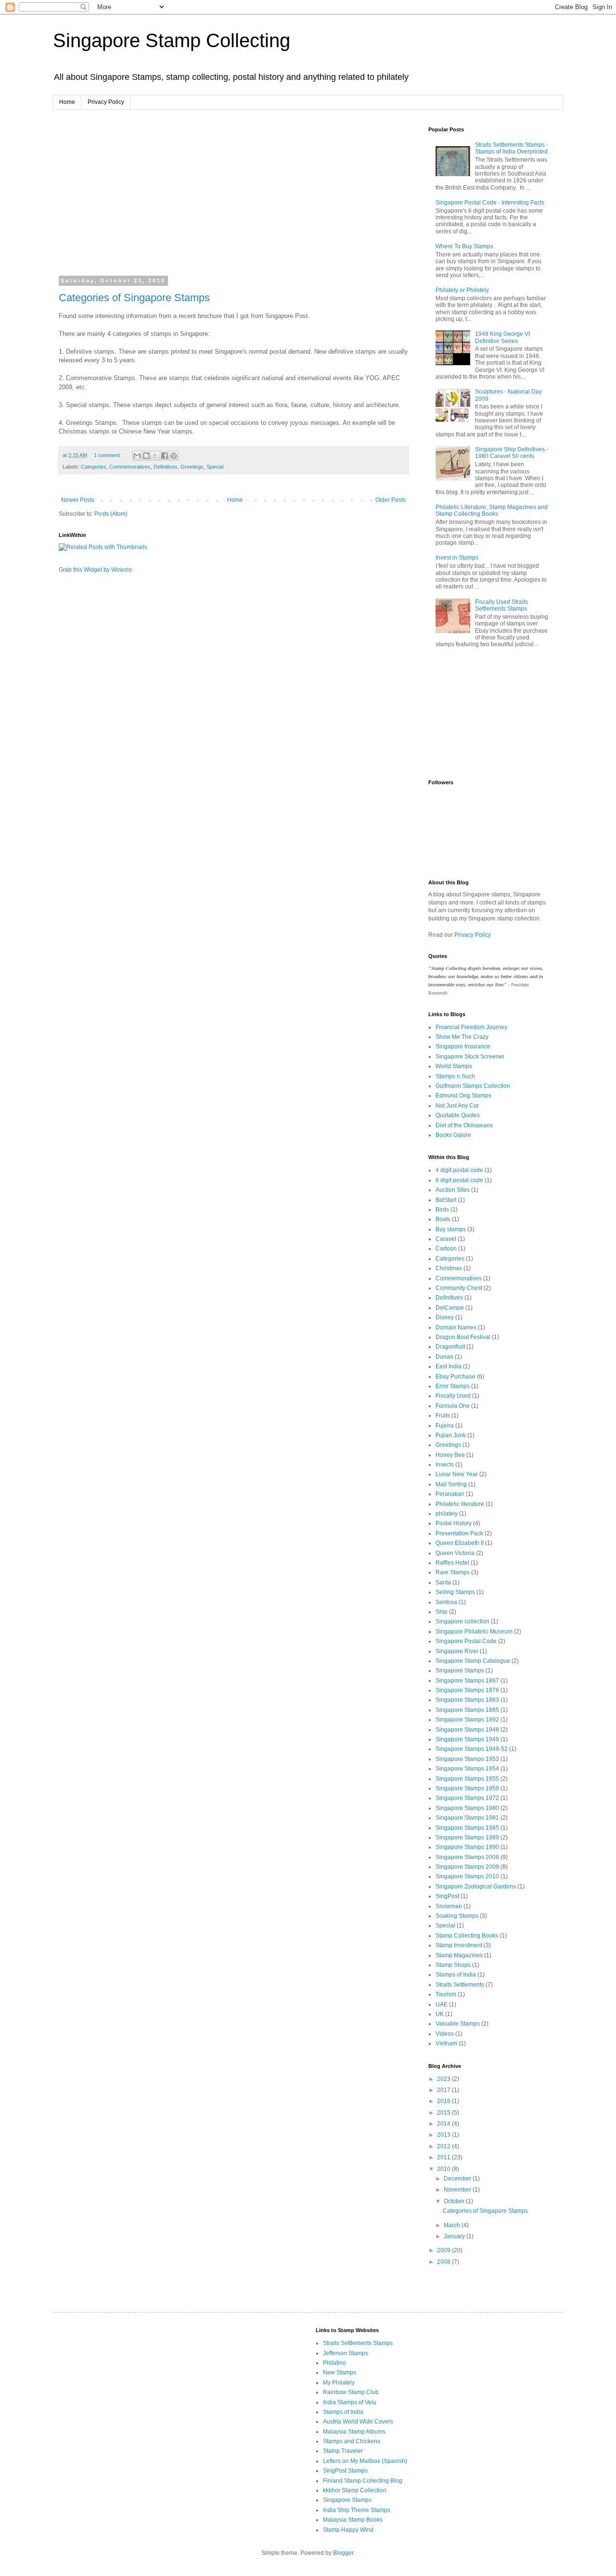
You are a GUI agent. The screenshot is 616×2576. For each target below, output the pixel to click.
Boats (443, 1219)
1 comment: (108, 455)
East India (449, 1366)
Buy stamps (451, 1229)
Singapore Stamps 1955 (467, 1779)
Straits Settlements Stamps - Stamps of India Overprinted (512, 148)
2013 (444, 2135)
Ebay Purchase (456, 1377)
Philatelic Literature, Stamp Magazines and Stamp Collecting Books (492, 510)
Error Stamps (453, 1386)
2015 (444, 2113)
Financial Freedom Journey (471, 1027)
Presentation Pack (459, 1533)
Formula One (453, 1406)
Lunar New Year (457, 1474)
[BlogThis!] (146, 456)
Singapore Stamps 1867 (467, 1681)
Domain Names (456, 1327)
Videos (445, 2034)
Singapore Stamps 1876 (467, 1690)
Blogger (343, 2553)
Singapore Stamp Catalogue (473, 1661)
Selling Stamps (455, 1592)
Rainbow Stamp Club (351, 2392)
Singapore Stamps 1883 (467, 1700)
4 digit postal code (459, 1170)
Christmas (449, 1268)
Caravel (446, 1239)
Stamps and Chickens (352, 2441)
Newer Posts (78, 500)
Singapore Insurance (463, 1046)
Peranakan (450, 1494)
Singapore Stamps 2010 (467, 1876)
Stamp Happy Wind (348, 2530)
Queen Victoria (455, 1553)
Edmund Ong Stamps (463, 1096)
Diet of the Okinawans (464, 1125)
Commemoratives (130, 467)
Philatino (334, 2363)
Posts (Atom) (111, 514)
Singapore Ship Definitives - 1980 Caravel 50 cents (512, 453)
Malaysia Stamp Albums (354, 2432)
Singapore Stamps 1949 (467, 1739)
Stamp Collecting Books (467, 1936)
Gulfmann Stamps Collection (473, 1086)
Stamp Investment (459, 1945)
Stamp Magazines (459, 1955)
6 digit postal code (459, 1180)
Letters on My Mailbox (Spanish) (365, 2461)
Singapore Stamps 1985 (467, 1828)
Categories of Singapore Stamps (134, 298)
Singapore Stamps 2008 (467, 1857)
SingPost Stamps (345, 2471)
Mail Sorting (451, 1484)
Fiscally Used (453, 1396)
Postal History (454, 1523)
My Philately (339, 2383)
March (453, 2225)
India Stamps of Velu (350, 2402)
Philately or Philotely (462, 290)
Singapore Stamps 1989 (467, 1837)
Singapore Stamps (460, 1671)
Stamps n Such (455, 1076)
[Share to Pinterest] (174, 456)
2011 (444, 2157)
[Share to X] (155, 456)
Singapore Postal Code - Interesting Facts (490, 203)
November (458, 2190)
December (458, 2179)
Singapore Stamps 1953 (467, 1759)
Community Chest (459, 1288)
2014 (444, 2124)
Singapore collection (462, 1621)
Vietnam (446, 2043)
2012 (444, 2146)
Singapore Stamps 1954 (467, 1769)
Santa (443, 1582)
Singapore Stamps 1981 (467, 1818)
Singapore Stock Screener (470, 1057)
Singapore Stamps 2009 (467, 1867)
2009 (444, 2250)
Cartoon (446, 1249)
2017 (444, 2090)
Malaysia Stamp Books (353, 2520)
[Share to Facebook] (165, 456)
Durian (444, 1357)
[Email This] (137, 456)
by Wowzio (118, 570)
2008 (444, 2262)
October (455, 2201)
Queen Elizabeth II (460, 1543)
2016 (444, 2101)
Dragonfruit (450, 1347)
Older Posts (391, 500)
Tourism (446, 1994)
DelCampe (450, 1308)
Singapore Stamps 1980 (467, 1808)
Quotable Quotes (458, 1115)
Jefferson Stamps (346, 2353)
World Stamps (454, 1066)
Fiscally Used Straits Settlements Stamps (501, 605)
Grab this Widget (80, 570)
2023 (444, 2079)
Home (67, 102)
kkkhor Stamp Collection (355, 2490)
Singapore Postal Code (466, 1641)
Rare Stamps (453, 1572)
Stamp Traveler (343, 2451)
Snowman (449, 1906)
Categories (94, 467)
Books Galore (453, 1135)
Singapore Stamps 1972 (467, 1798)
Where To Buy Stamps (464, 246)
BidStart (446, 1200)
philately (447, 1514)
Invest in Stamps (457, 558)
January (455, 2236)
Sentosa (446, 1602)
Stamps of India (456, 1975)
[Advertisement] (140, 194)
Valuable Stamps (458, 2024)
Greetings (192, 467)
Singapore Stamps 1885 (467, 1710)
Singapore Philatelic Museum (474, 1632)
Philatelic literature (460, 1504)
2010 (444, 2169)
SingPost (447, 1896)
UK (440, 2014)
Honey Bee (450, 1455)
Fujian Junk (451, 1435)
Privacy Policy (106, 102)
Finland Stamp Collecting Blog (363, 2481)
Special (215, 467)
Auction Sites (453, 1190)
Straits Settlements (460, 1985)
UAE (442, 2004)
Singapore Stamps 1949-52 (472, 1749)
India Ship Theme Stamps (357, 2510)
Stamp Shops (453, 1965)
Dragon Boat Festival (463, 1337)
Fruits (443, 1416)
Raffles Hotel (452, 1563)
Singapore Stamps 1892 (467, 1720)
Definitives (166, 467)
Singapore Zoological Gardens (476, 1887)
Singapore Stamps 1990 (467, 1847)
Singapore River (457, 1651)
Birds (442, 1210)
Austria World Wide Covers (358, 2422)
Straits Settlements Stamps (358, 2343)
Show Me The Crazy (462, 1037)
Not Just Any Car (457, 1106)
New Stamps (340, 2372)
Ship (442, 1612)
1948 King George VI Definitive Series (502, 337)
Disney (445, 1317)
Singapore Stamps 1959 (467, 1788)
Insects (445, 1465)
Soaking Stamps (457, 1916)
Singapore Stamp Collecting (172, 40)
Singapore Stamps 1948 (467, 1730)
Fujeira (445, 1426)
